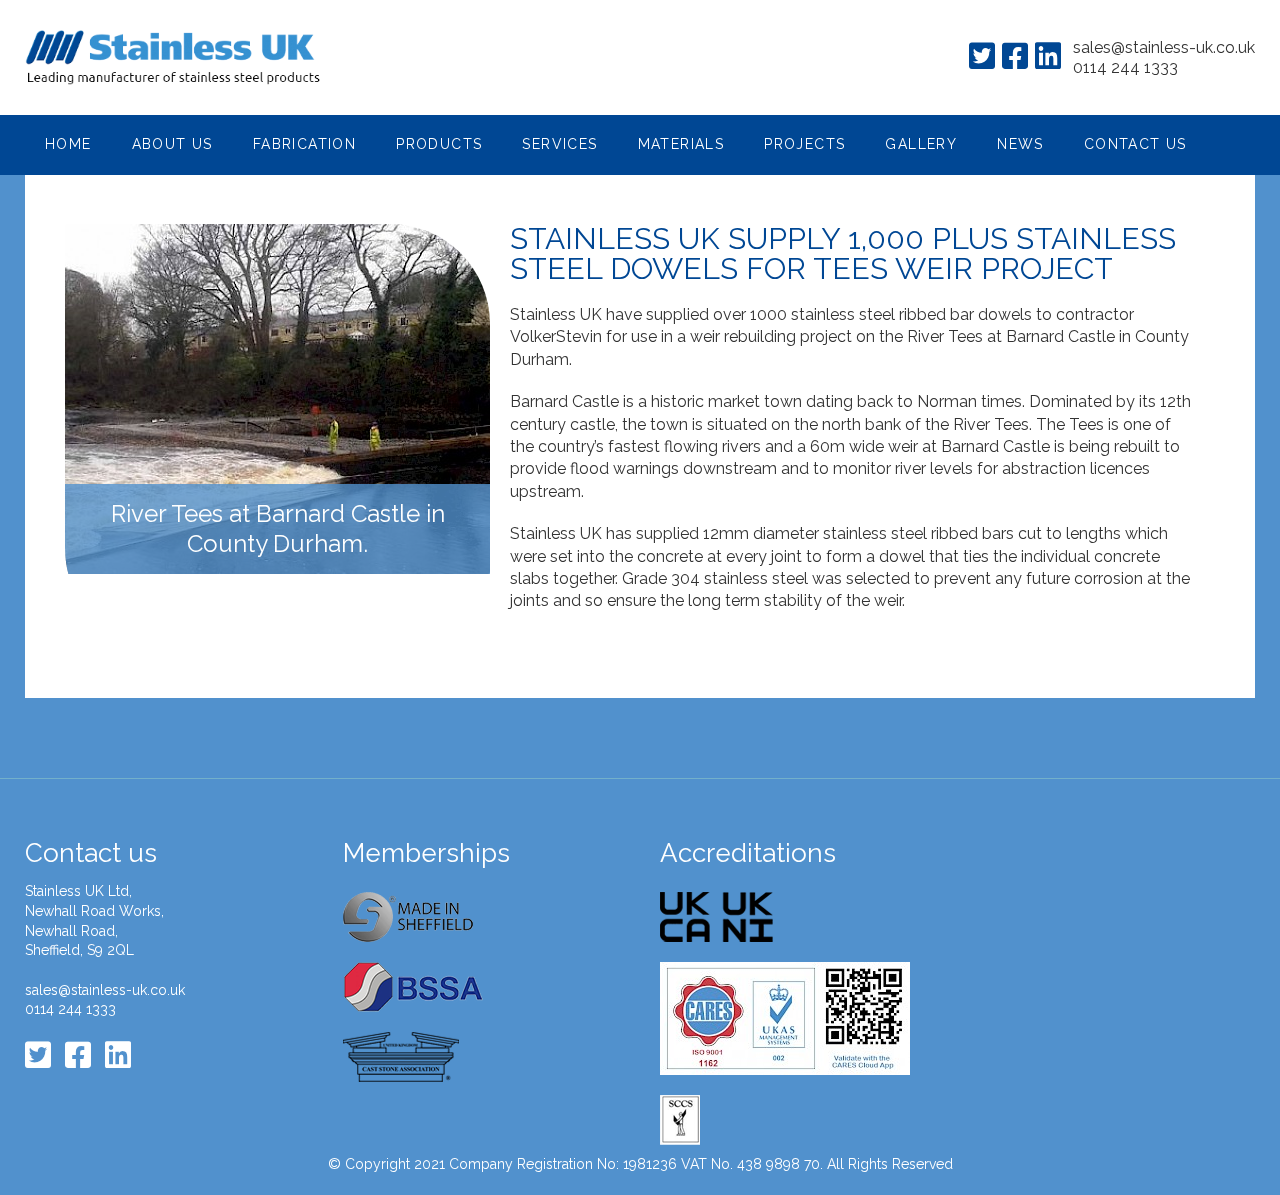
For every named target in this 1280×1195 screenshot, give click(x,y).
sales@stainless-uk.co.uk (1164, 47)
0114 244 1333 (1125, 67)
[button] (172, 145)
